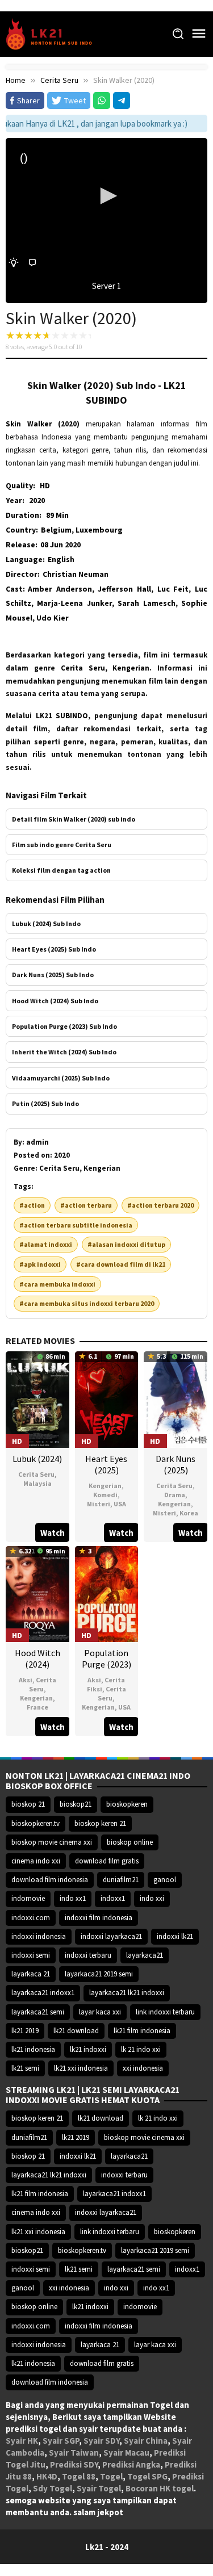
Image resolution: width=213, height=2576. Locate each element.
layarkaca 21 (31, 1974)
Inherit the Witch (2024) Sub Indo (64, 1052)
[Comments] (32, 263)
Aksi (26, 1680)
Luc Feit (173, 589)
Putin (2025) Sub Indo (45, 1103)
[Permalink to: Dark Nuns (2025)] (176, 1398)
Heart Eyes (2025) (106, 1464)
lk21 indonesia (33, 2049)
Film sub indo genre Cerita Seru (62, 845)
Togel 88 (79, 2476)
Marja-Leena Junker (74, 603)
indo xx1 (73, 1898)
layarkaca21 (145, 1955)
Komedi (105, 1495)
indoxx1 (113, 1898)
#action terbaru (86, 1205)
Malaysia (37, 1483)
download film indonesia (50, 1880)
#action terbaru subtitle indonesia (76, 1225)
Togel (111, 2476)
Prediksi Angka (131, 2464)
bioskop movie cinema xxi (52, 1842)
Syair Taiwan (74, 2453)
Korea (189, 1513)
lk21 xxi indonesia (81, 2068)
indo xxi (152, 1898)
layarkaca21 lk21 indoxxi (127, 1993)
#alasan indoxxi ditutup (126, 1244)
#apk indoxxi (40, 1264)
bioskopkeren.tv (35, 1823)
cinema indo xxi (36, 1861)
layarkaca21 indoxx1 (43, 1993)
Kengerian (105, 1486)
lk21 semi (25, 2068)
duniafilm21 (121, 1880)
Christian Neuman (76, 574)
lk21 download (76, 2031)
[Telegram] (122, 100)
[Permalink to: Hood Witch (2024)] (37, 1593)
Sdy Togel (53, 2488)
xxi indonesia (143, 2068)
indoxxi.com (31, 1918)
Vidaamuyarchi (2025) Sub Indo (61, 1078)
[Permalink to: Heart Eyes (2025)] (107, 1398)
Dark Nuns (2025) (176, 1464)
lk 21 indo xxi (141, 2049)
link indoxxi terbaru (165, 2012)
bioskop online (130, 1842)
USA (120, 1504)
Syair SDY (101, 2441)
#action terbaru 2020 (160, 1205)
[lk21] (53, 33)
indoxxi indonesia (39, 1936)
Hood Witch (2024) (37, 1658)
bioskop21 (76, 1804)
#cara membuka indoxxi (57, 1284)
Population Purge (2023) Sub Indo (64, 1026)
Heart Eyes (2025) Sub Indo (54, 949)
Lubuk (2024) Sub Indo (46, 923)
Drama (175, 1495)
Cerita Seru (36, 1474)
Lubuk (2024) (37, 1459)
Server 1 (106, 286)
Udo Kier (53, 618)
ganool (165, 1880)
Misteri (99, 1504)
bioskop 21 (28, 1804)
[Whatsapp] (102, 100)
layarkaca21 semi (38, 2012)
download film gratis (107, 1861)
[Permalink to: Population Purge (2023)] (107, 1593)
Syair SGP (61, 2441)
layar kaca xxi (100, 2012)
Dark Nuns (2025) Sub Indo (53, 975)
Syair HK (22, 2441)
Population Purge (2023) (106, 1658)
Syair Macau (126, 2453)
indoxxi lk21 (175, 1936)
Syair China (146, 2441)
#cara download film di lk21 (121, 1264)
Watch (53, 1533)
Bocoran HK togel (160, 2488)
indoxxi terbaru (88, 1955)
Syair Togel (99, 2488)
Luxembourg (99, 530)
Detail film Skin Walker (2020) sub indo (74, 819)
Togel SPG (147, 2476)
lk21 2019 (25, 2031)
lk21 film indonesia (142, 2031)
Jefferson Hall (124, 589)
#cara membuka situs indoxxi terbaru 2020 (87, 1303)
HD (45, 485)
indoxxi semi (31, 1955)
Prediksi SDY (74, 2464)
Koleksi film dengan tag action (61, 870)
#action (32, 1205)
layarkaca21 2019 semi (99, 1974)
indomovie (28, 1898)
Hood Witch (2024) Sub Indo (55, 1001)
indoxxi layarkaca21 (111, 1936)
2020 (37, 500)
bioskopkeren (127, 1804)
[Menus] (199, 34)
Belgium (56, 530)
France (37, 1707)
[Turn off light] (14, 263)
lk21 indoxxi (88, 2049)
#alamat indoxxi (46, 1244)
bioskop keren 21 (100, 1823)
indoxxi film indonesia (99, 1918)
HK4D (47, 2476)
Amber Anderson (60, 589)
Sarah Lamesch (146, 603)
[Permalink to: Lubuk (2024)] (37, 1398)
